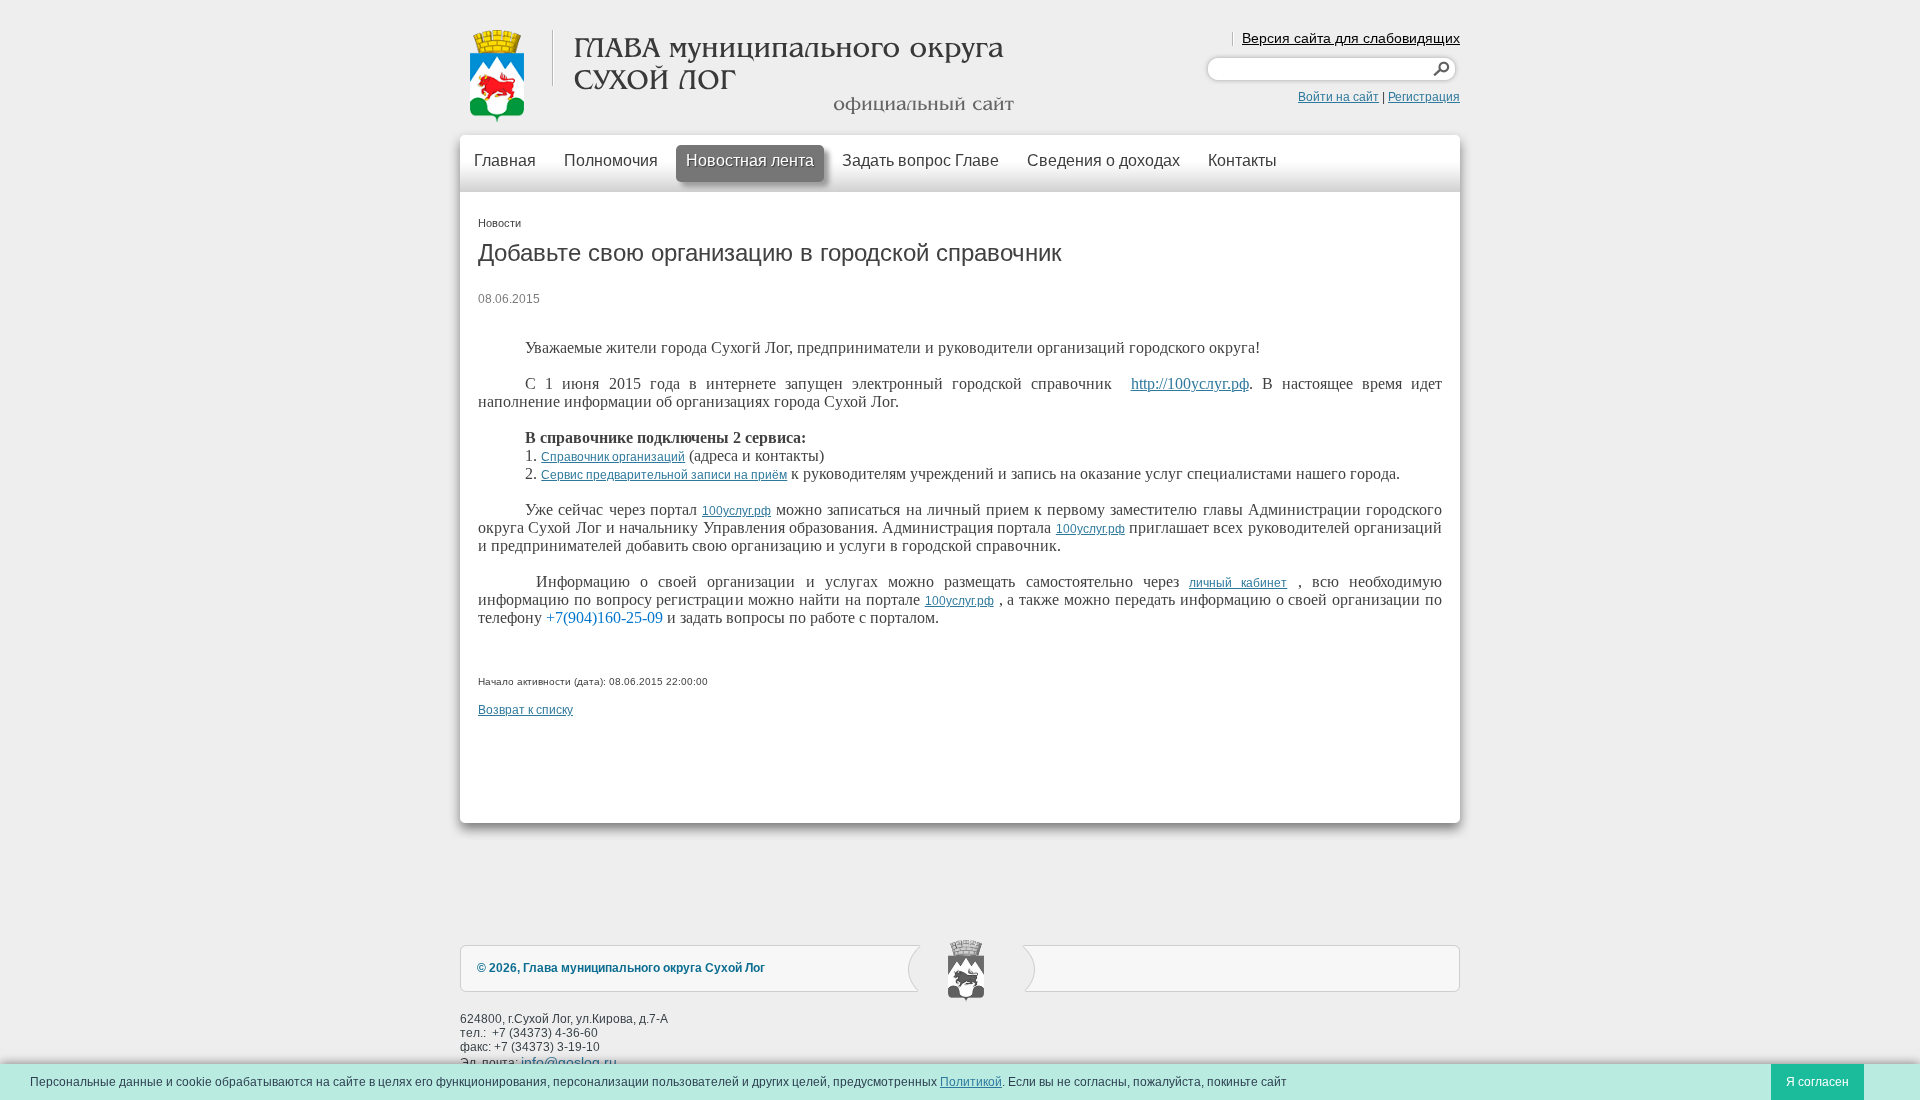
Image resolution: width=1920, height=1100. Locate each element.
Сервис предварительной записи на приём (664, 475)
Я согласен (1817, 1082)
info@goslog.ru (569, 1062)
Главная (505, 160)
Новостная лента (750, 160)
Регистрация (1424, 97)
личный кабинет (1238, 583)
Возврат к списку (525, 710)
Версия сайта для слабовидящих (1351, 38)
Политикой (971, 1082)
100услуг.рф (736, 511)
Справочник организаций (613, 457)
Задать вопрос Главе (920, 160)
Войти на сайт (1338, 97)
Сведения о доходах (1103, 160)
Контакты (1242, 160)
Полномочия (611, 160)
